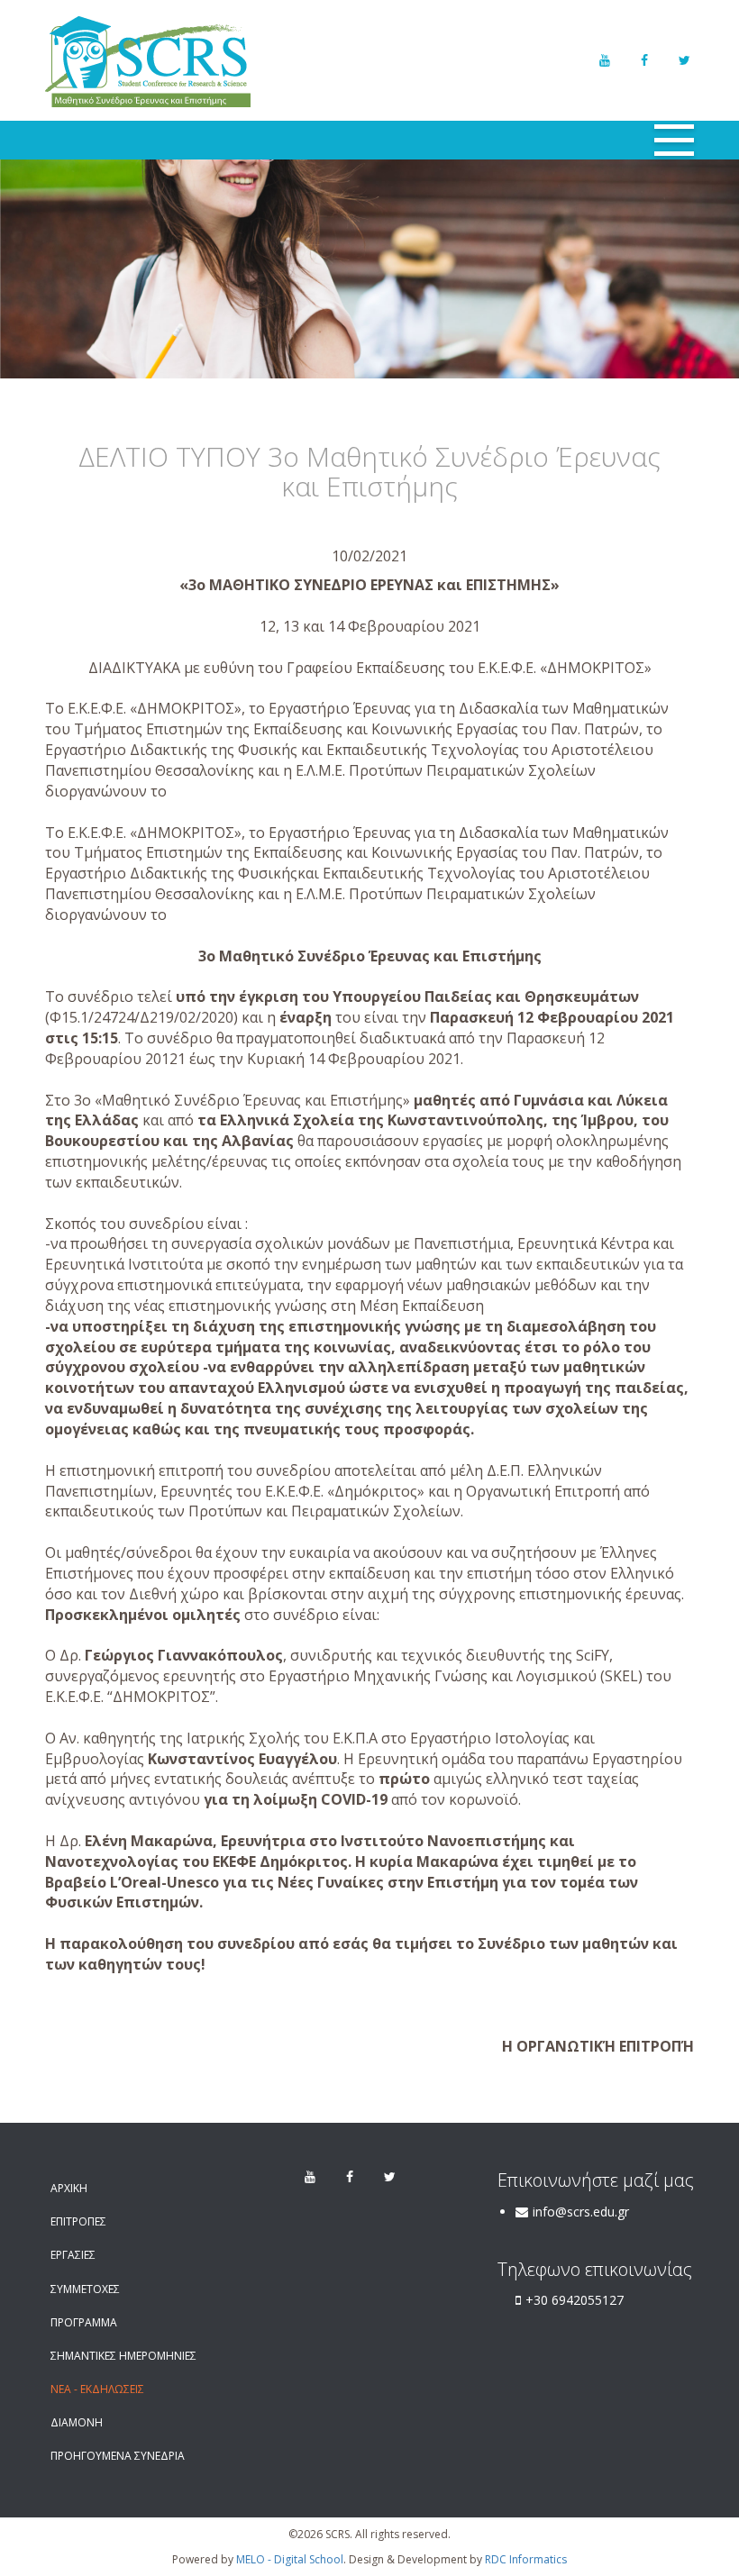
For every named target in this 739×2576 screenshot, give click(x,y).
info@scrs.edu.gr (581, 2212)
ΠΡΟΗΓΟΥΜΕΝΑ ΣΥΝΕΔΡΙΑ (118, 2456)
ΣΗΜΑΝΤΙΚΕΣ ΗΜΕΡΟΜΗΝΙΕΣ (123, 2356)
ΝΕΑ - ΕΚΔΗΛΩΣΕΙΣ (97, 2389)
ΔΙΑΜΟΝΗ (77, 2422)
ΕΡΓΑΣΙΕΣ (73, 2255)
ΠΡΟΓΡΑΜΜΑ (84, 2322)
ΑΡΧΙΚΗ (69, 2188)
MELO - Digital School (290, 2559)
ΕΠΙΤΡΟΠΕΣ (78, 2221)
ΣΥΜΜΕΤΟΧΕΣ (85, 2289)
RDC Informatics (526, 2559)
